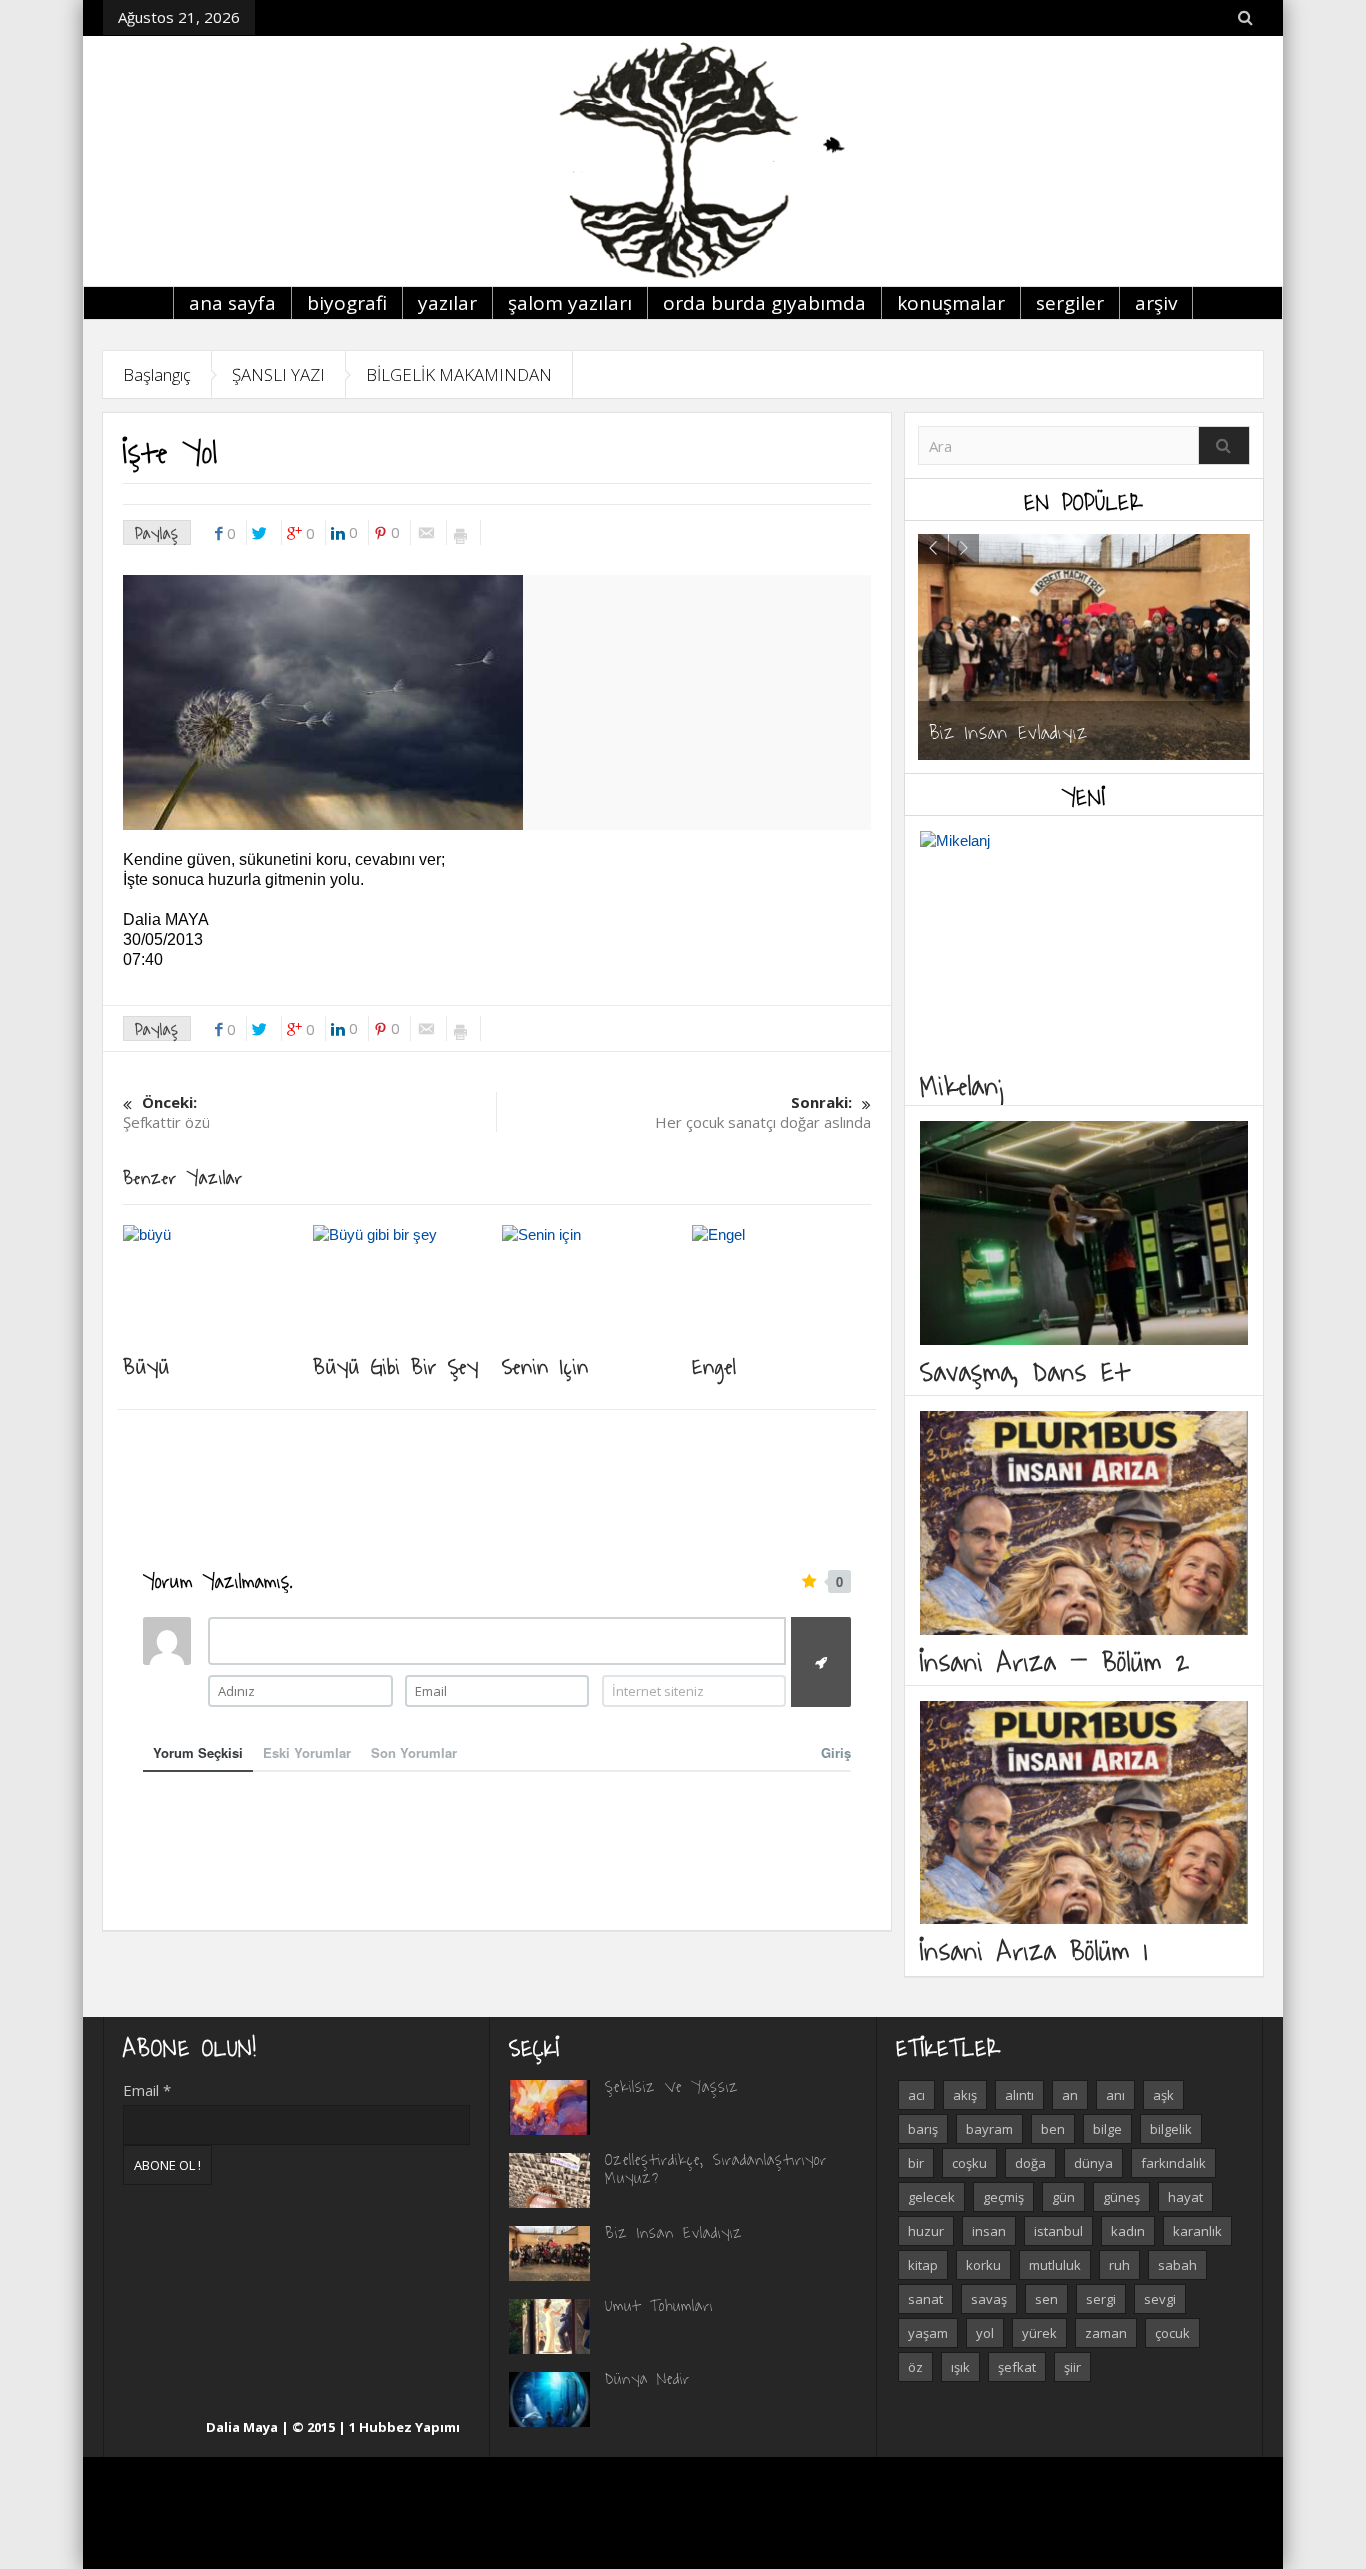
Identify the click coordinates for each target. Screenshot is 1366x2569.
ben (1053, 2129)
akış (965, 2095)
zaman (1106, 2333)
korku (983, 2265)
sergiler (1070, 303)
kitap (923, 2265)
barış (923, 2129)
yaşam (928, 2333)
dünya (1093, 2163)
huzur (926, 2231)
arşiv (1156, 303)
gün (1063, 2197)
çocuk (1172, 2333)
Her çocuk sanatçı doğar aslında (763, 1112)
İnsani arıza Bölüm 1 (1034, 1949)
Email (147, 2090)
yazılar (447, 303)
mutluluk (1055, 2265)
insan (989, 2231)
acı (916, 2095)
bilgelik (1171, 2129)
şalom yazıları (570, 303)
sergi (1101, 2299)
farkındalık (1173, 2163)
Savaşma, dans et (1024, 1370)
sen (1046, 2299)
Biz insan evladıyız (1008, 731)
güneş (1121, 2197)
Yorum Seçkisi (198, 1752)
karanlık (1197, 2231)
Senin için (545, 1365)
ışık (960, 2367)
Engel (714, 1365)
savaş (989, 2299)
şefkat (1017, 2367)
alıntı (1019, 2095)
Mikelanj (964, 1084)
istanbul (1058, 2231)
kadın (1128, 2231)
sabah (1177, 2265)
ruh (1119, 2265)
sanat (925, 2299)
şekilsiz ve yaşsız (672, 2086)
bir (916, 2163)
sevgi (1160, 2299)
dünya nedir (647, 2378)
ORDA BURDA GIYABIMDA (764, 303)
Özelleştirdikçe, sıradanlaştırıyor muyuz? (716, 2168)
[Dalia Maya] (683, 160)
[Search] (1224, 445)
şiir (1072, 2367)
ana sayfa (232, 303)
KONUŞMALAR (951, 303)
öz (915, 2367)
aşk (1163, 2095)
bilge (1107, 2129)
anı (1115, 2095)
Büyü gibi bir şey (396, 1365)
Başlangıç (157, 374)
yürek (1039, 2333)
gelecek (931, 2197)
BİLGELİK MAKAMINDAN (459, 374)
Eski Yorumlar (307, 1752)
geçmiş (1003, 2197)
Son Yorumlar (414, 1752)
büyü (146, 1365)
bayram (989, 2129)
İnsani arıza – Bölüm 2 (1055, 1660)
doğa (1030, 2163)
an (1070, 2095)
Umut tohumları (659, 2305)
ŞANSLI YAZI (278, 374)
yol (985, 2333)
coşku (969, 2163)
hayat (1185, 2197)
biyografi (347, 303)
